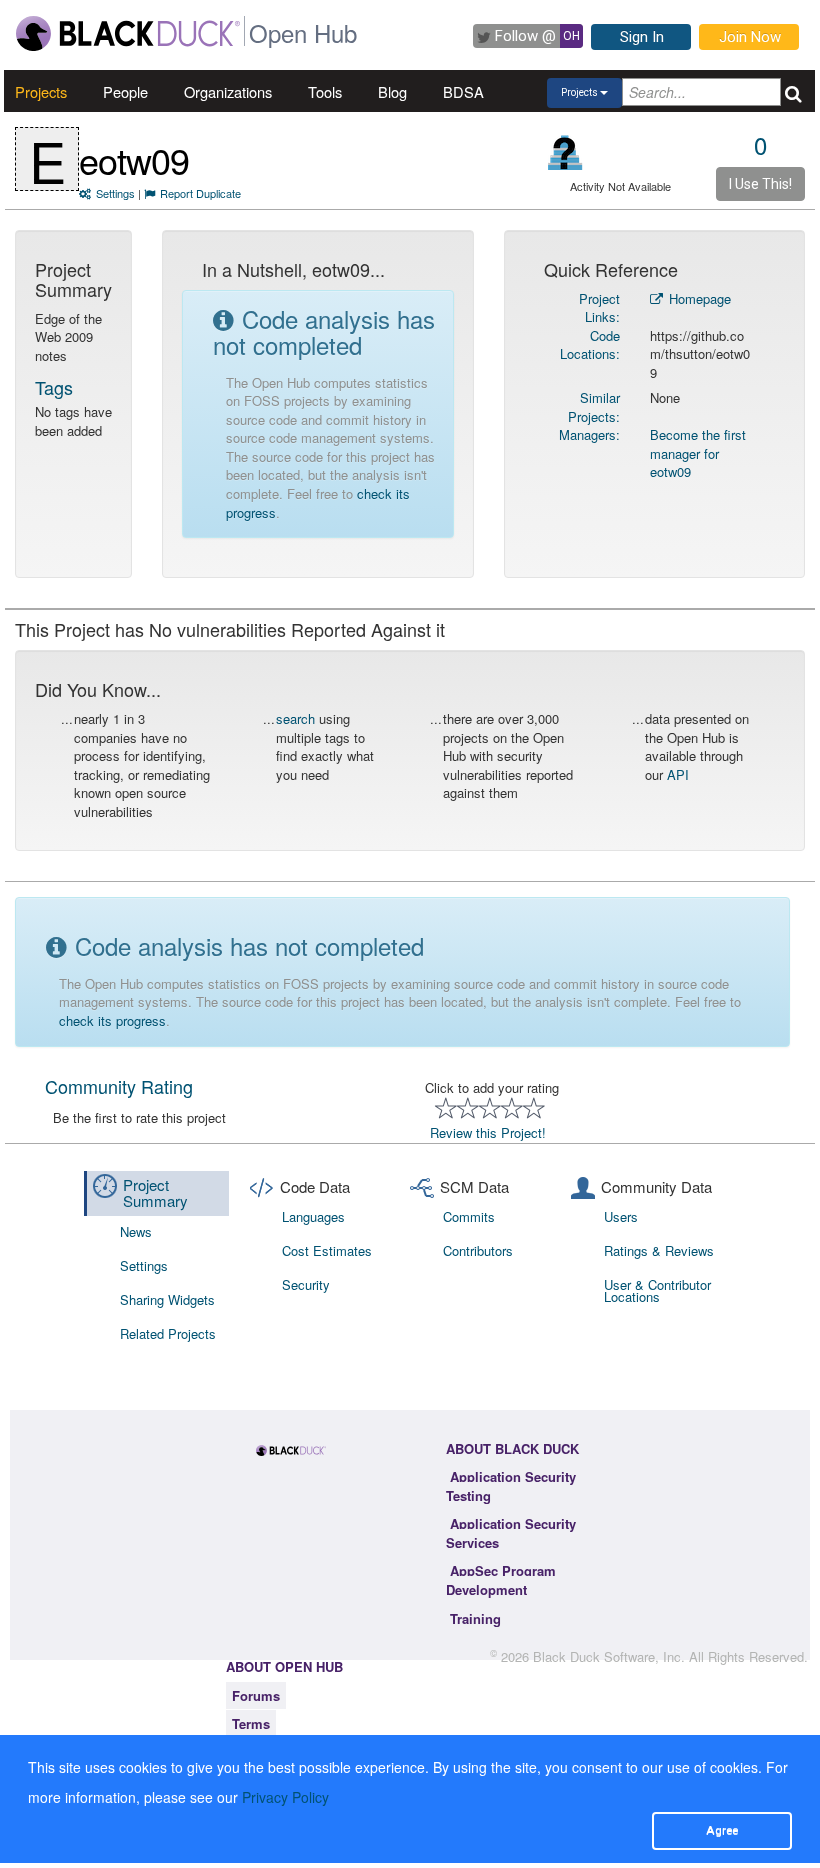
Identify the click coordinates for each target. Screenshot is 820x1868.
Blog (392, 91)
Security (306, 1284)
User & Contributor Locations (657, 1290)
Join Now (750, 37)
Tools (325, 91)
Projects (41, 91)
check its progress (112, 1020)
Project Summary (155, 1193)
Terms (251, 1723)
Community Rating (119, 1086)
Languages (313, 1216)
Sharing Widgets (167, 1299)
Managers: (589, 434)
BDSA (463, 91)
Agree (722, 1830)
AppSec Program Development (501, 1580)
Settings (115, 193)
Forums (256, 1695)
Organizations (228, 91)
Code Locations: (590, 345)
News (136, 1231)
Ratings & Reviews (659, 1250)
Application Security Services (511, 1533)
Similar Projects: (594, 407)
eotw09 (134, 159)
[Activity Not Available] (565, 152)
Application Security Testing (511, 1486)
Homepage (698, 298)
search (295, 718)
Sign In (642, 37)
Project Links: (599, 308)
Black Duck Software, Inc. (609, 1656)
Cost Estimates (327, 1250)
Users (621, 1216)
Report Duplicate (200, 193)
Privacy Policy (285, 1797)
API (678, 774)
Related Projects (168, 1333)
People (125, 91)
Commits (469, 1216)
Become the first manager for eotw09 (698, 453)
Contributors (478, 1250)
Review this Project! (488, 1132)
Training (475, 1618)
